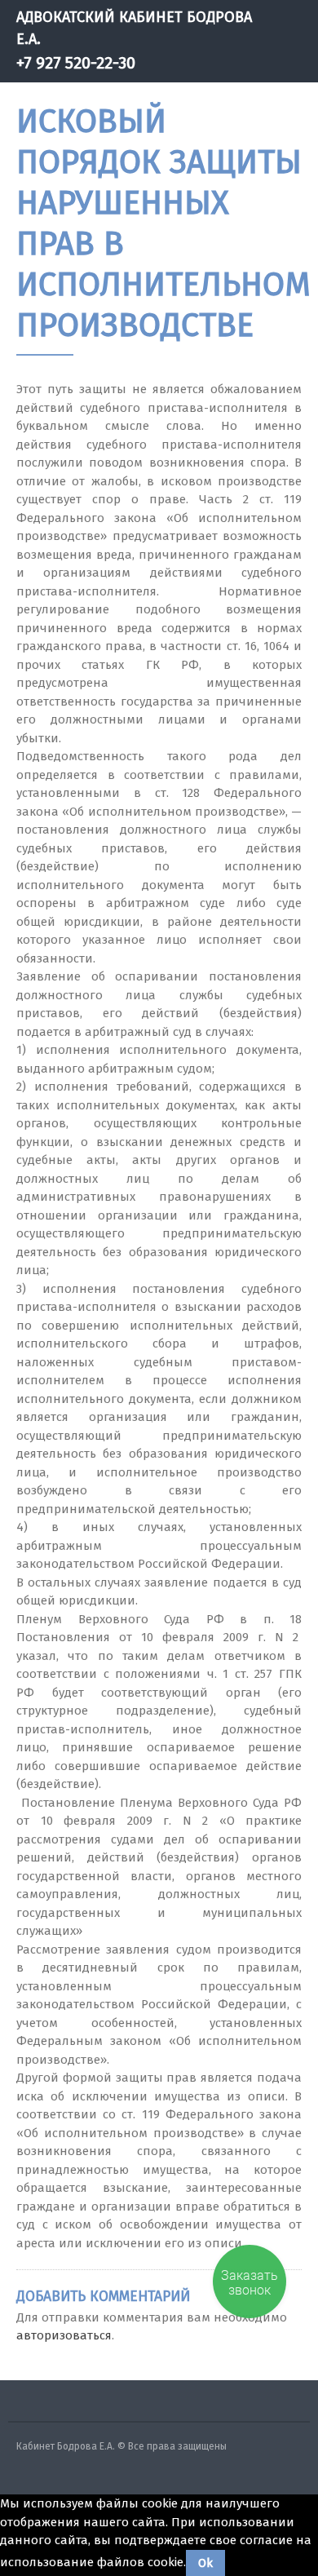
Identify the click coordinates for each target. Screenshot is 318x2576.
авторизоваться (64, 2335)
